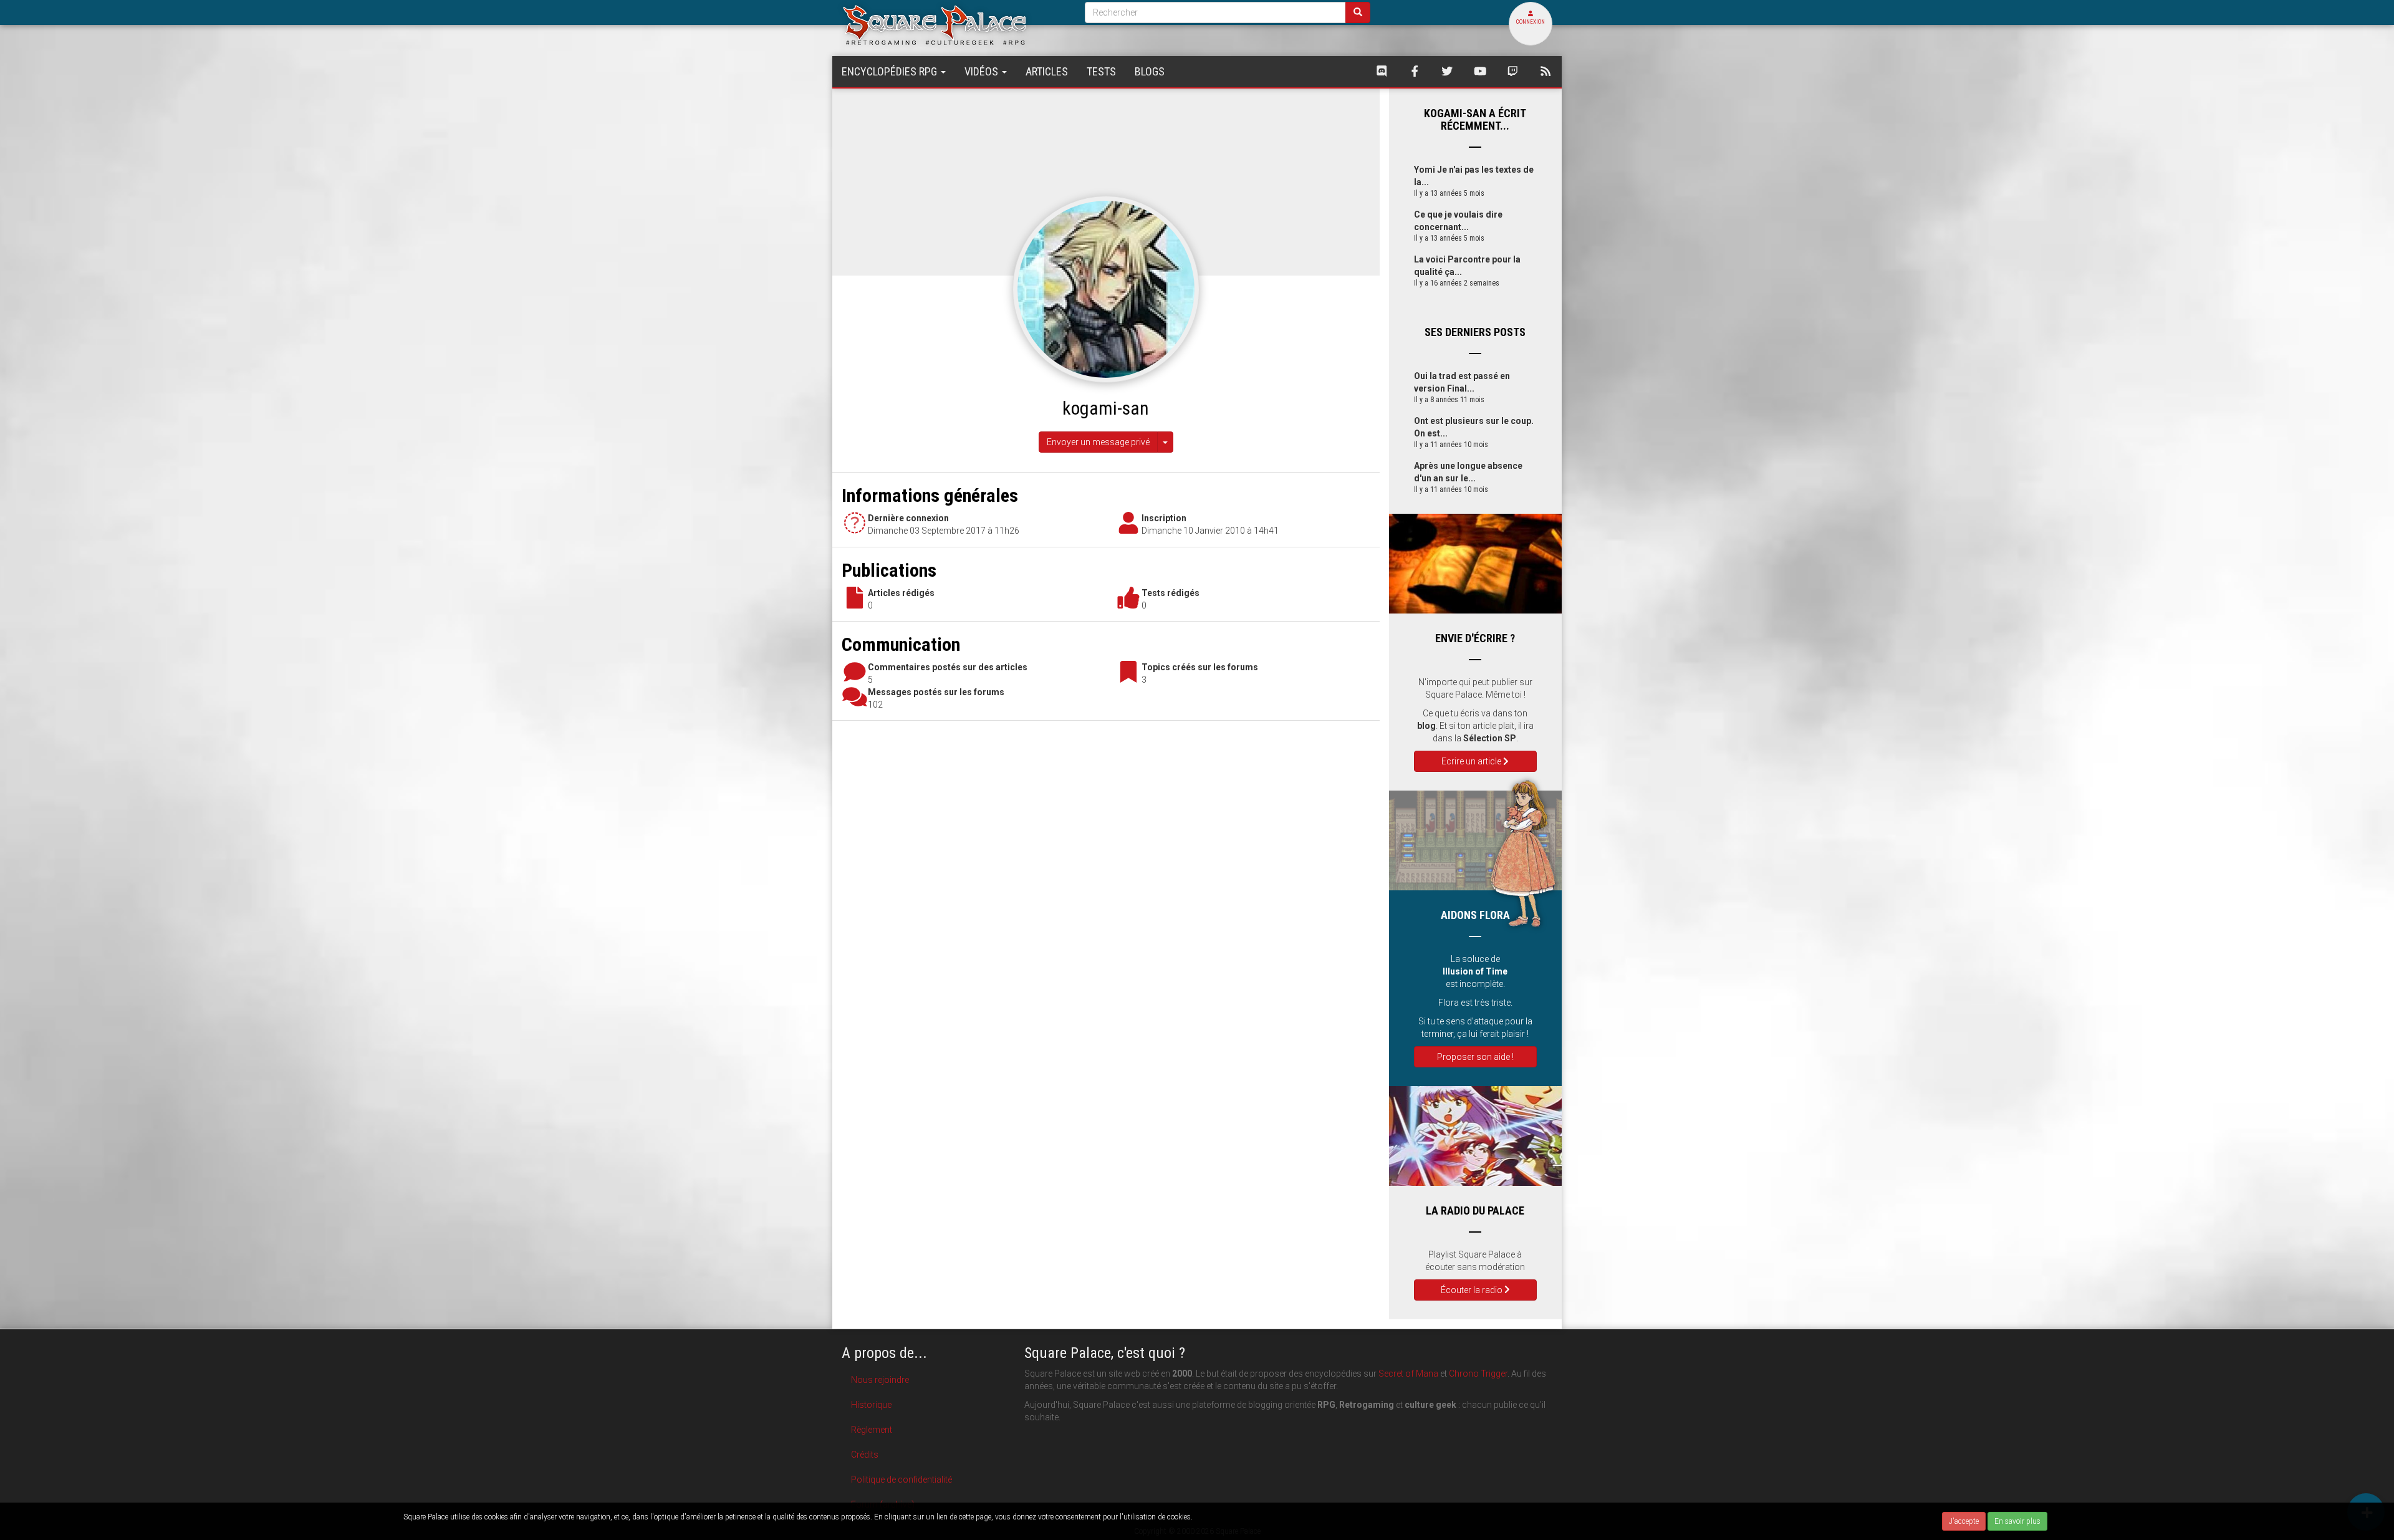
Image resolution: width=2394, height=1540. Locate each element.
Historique (871, 1405)
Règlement (872, 1430)
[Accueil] (954, 25)
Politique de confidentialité (901, 1480)
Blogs (1150, 71)
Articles (1047, 71)
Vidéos (983, 71)
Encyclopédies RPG (891, 71)
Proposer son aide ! (1475, 1057)
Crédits (865, 1455)
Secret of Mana (1408, 1374)
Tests (1101, 71)
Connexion (1531, 22)
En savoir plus (2017, 1521)
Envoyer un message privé (1098, 442)
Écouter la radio (1473, 1290)
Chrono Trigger (1478, 1374)
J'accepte (1964, 1521)
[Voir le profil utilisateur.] (1106, 289)
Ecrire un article (1472, 761)
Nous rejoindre (880, 1380)
